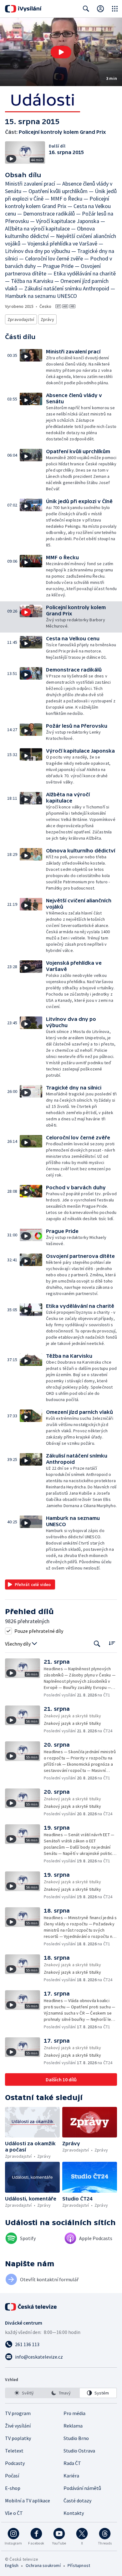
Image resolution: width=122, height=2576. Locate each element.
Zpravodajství (21, 319)
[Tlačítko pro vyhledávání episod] (97, 1644)
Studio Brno (76, 2438)
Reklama (73, 2426)
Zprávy (47, 319)
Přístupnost (79, 2565)
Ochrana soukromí (43, 2565)
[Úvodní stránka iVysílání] (23, 9)
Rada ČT (72, 2463)
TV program (18, 2413)
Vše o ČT (14, 2513)
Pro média (74, 2413)
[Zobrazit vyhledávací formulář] (86, 9)
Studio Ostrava (79, 2451)
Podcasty (15, 2463)
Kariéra (71, 2476)
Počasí (12, 2476)
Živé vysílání (18, 2426)
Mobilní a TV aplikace (28, 2501)
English (12, 2565)
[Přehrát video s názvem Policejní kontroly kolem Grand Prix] (61, 52)
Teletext (14, 2451)
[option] (24, 2393)
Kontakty (74, 2513)
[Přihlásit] (100, 9)
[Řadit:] (112, 1643)
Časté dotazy (77, 2501)
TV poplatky (18, 2438)
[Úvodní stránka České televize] (31, 2307)
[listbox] (61, 2393)
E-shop (13, 2488)
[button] (61, 52)
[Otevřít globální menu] (115, 9)
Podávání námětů (82, 2488)
